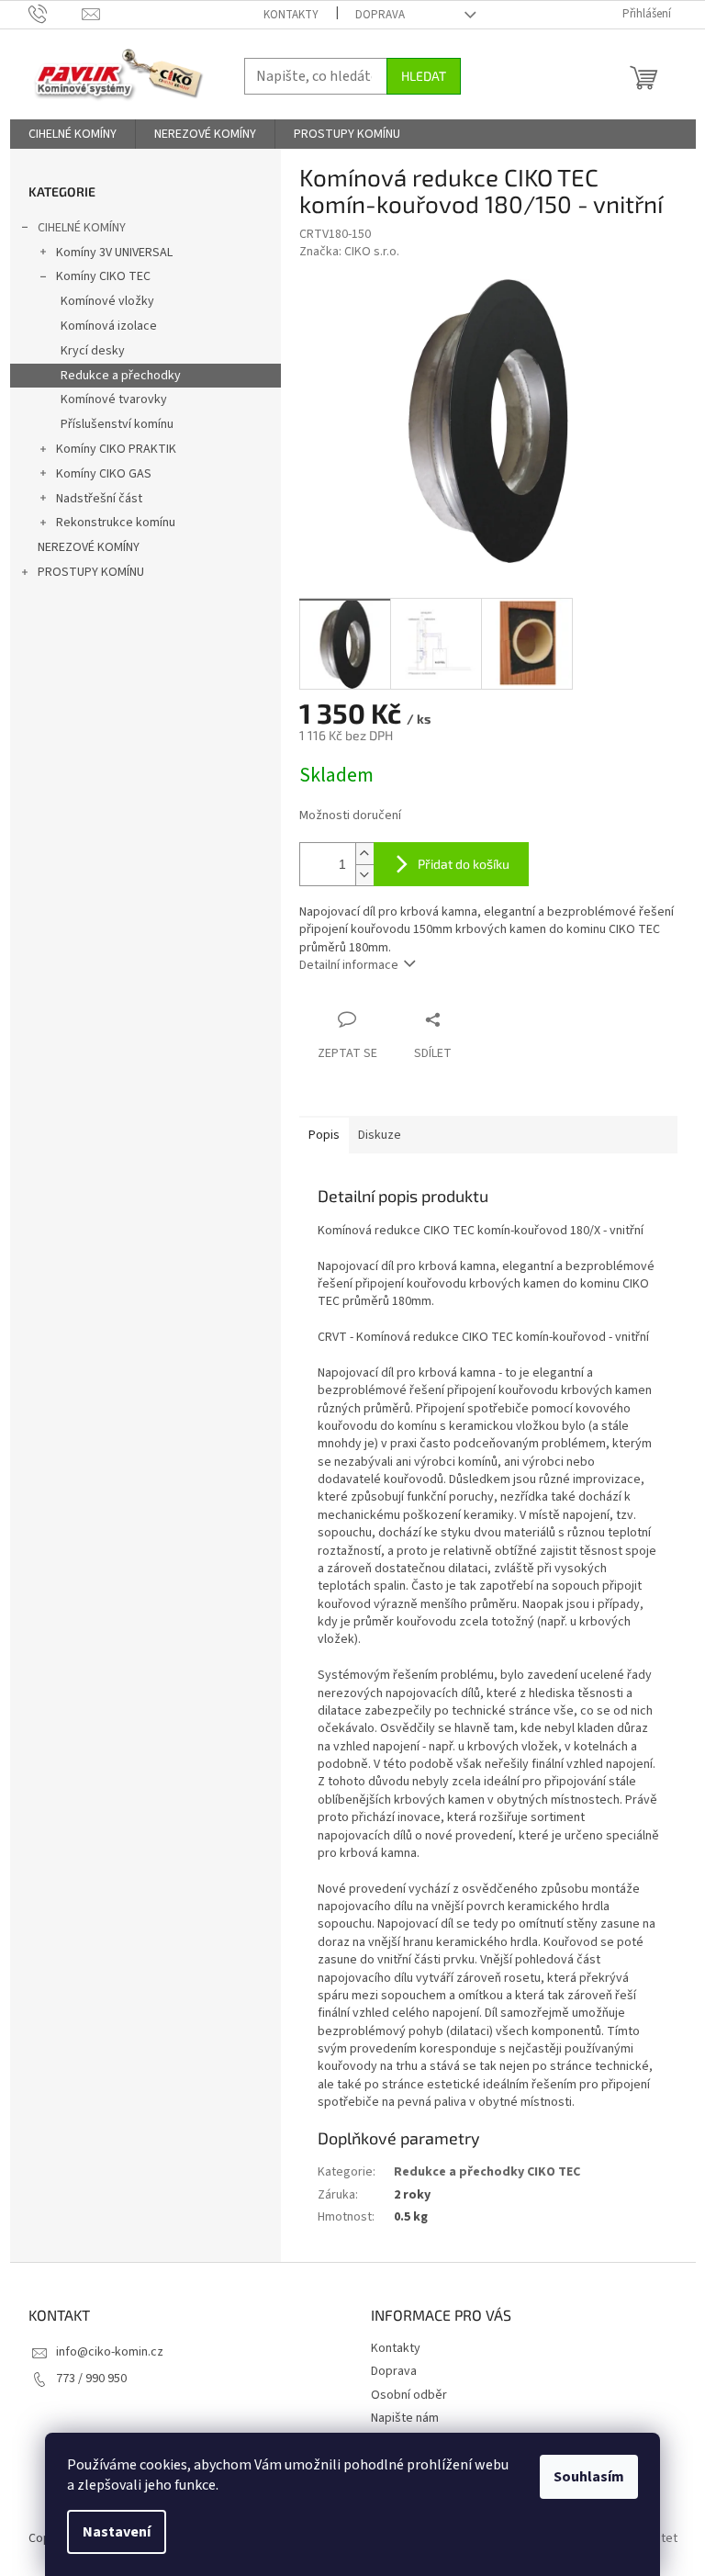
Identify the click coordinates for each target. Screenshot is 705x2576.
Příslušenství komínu (117, 424)
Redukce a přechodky (121, 376)
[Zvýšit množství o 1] (364, 854)
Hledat (424, 76)
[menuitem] (73, 134)
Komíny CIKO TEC (103, 276)
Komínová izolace (109, 326)
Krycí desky (93, 351)
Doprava (380, 15)
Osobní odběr (409, 2395)
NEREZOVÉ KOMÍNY (89, 547)
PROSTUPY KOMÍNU (91, 572)
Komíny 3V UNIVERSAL (114, 253)
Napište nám (405, 2418)
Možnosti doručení (350, 816)
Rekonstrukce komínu (116, 523)
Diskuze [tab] (380, 1135)
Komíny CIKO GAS (104, 474)
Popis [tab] (324, 1135)
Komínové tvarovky (114, 399)
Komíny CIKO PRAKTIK (116, 449)
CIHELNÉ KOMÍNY (82, 228)
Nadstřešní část (99, 499)
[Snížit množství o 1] (364, 875)
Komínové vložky (107, 301)
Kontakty (291, 15)
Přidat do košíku (464, 864)
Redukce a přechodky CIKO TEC (487, 2172)
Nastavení (117, 2532)
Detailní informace (349, 965)
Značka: (349, 252)
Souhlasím (589, 2477)
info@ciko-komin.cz (110, 2352)
